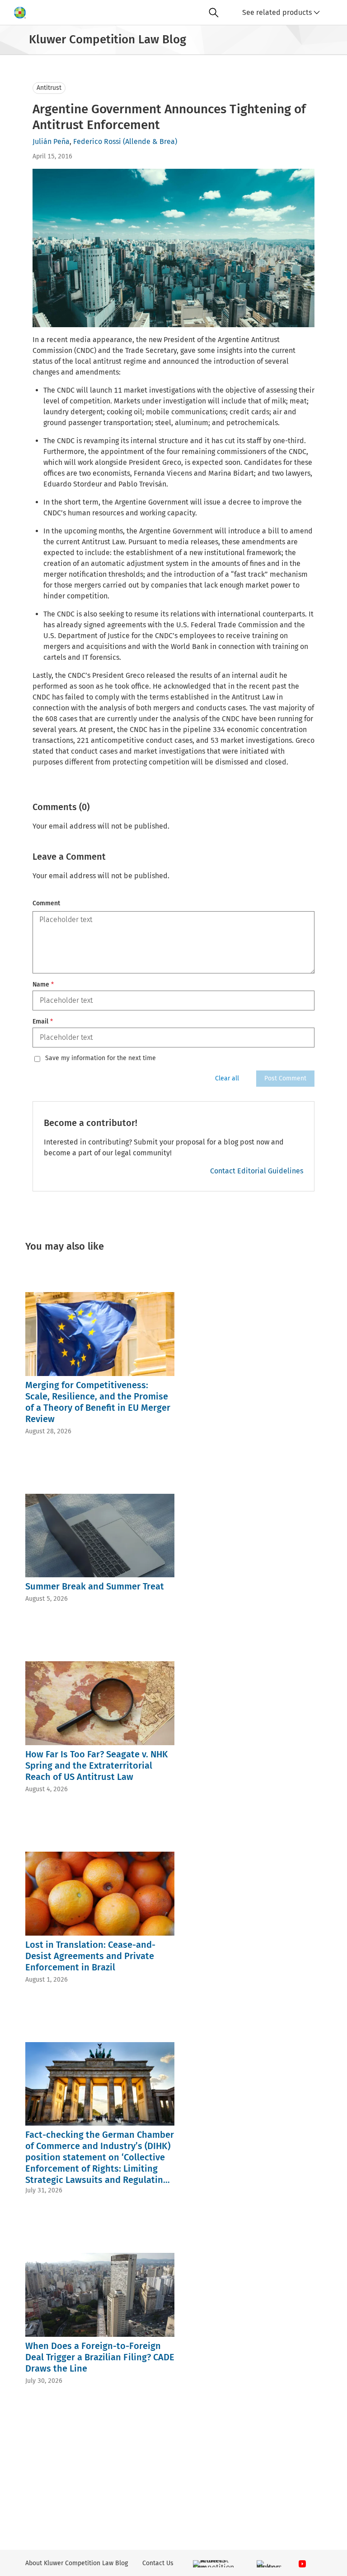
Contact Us (158, 2563)
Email (43, 1022)
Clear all (227, 1078)
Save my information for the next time (101, 1058)
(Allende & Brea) (150, 141)
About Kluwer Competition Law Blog (77, 2563)
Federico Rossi (97, 141)
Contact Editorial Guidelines (257, 1171)
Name (43, 985)
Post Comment (285, 1078)
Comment (46, 903)
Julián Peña (51, 141)
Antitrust (49, 88)
